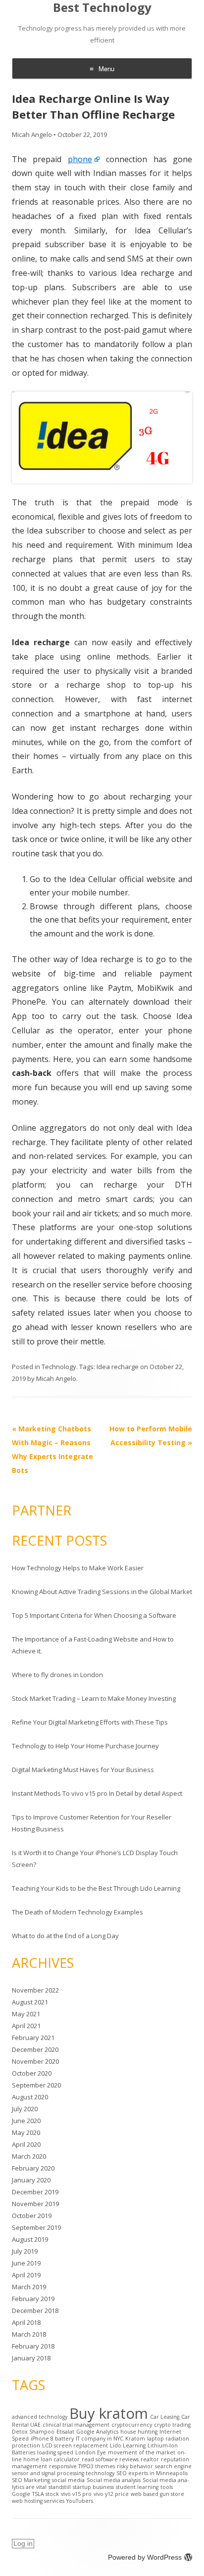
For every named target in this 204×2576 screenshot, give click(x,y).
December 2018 (35, 2310)
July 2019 (25, 2251)
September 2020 (36, 2085)
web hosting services (38, 2501)
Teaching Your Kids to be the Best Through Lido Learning (96, 1888)
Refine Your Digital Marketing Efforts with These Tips (90, 1722)
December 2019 (35, 2192)
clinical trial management (76, 2425)
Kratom (135, 2439)
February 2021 (33, 2038)
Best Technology (102, 8)
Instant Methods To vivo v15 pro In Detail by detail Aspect (97, 1793)
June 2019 (26, 2263)
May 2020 (26, 2132)
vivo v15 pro (76, 2494)
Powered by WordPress (145, 2557)
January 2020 (31, 2180)
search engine (173, 2466)
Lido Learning (128, 2445)
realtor (150, 2459)
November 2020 (35, 2061)
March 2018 (29, 2334)
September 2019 (36, 2227)
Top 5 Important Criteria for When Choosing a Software (94, 1615)
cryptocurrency (132, 2425)
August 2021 (30, 2002)
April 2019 (26, 2275)
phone (80, 159)
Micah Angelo (32, 134)
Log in (23, 2543)
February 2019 (33, 2299)
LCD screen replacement (75, 2445)
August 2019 (30, 2239)
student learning (137, 2487)
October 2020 (32, 2073)
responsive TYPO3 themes (82, 2466)
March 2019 (29, 2287)
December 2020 (35, 2049)
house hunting (139, 2432)
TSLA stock (46, 2494)
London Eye (91, 2452)
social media (68, 2480)
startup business (93, 2487)
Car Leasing (165, 2417)
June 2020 (26, 2121)
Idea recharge (118, 1367)
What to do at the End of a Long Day (65, 1936)
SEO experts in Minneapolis (152, 2473)
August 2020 (30, 2097)
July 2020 (25, 2109)
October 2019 (32, 2216)
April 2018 (26, 2322)
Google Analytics (97, 2432)
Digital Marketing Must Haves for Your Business (83, 1770)
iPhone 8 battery (52, 2439)
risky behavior (135, 2466)
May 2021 (26, 2014)
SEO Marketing (31, 2480)
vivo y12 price (111, 2494)
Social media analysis (114, 2480)
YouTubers (80, 2501)
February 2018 (33, 2346)
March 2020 (29, 2156)
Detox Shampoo (33, 2432)
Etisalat (65, 2432)
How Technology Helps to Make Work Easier (78, 1568)
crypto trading (172, 2425)
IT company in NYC (100, 2439)
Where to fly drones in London (57, 1675)
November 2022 (35, 1990)
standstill (60, 2487)
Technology (59, 1367)
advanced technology (40, 2417)
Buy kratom (109, 2413)
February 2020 (33, 2168)
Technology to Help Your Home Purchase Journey (85, 1746)
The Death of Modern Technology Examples (77, 1912)
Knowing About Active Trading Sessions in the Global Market (102, 1592)
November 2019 (35, 2204)
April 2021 (26, 2026)
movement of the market (142, 2452)
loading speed (55, 2452)
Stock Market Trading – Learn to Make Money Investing (94, 1698)
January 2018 (31, 2358)
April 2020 (26, 2144)
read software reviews (110, 2459)
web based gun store (157, 2494)
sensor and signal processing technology (63, 2473)
